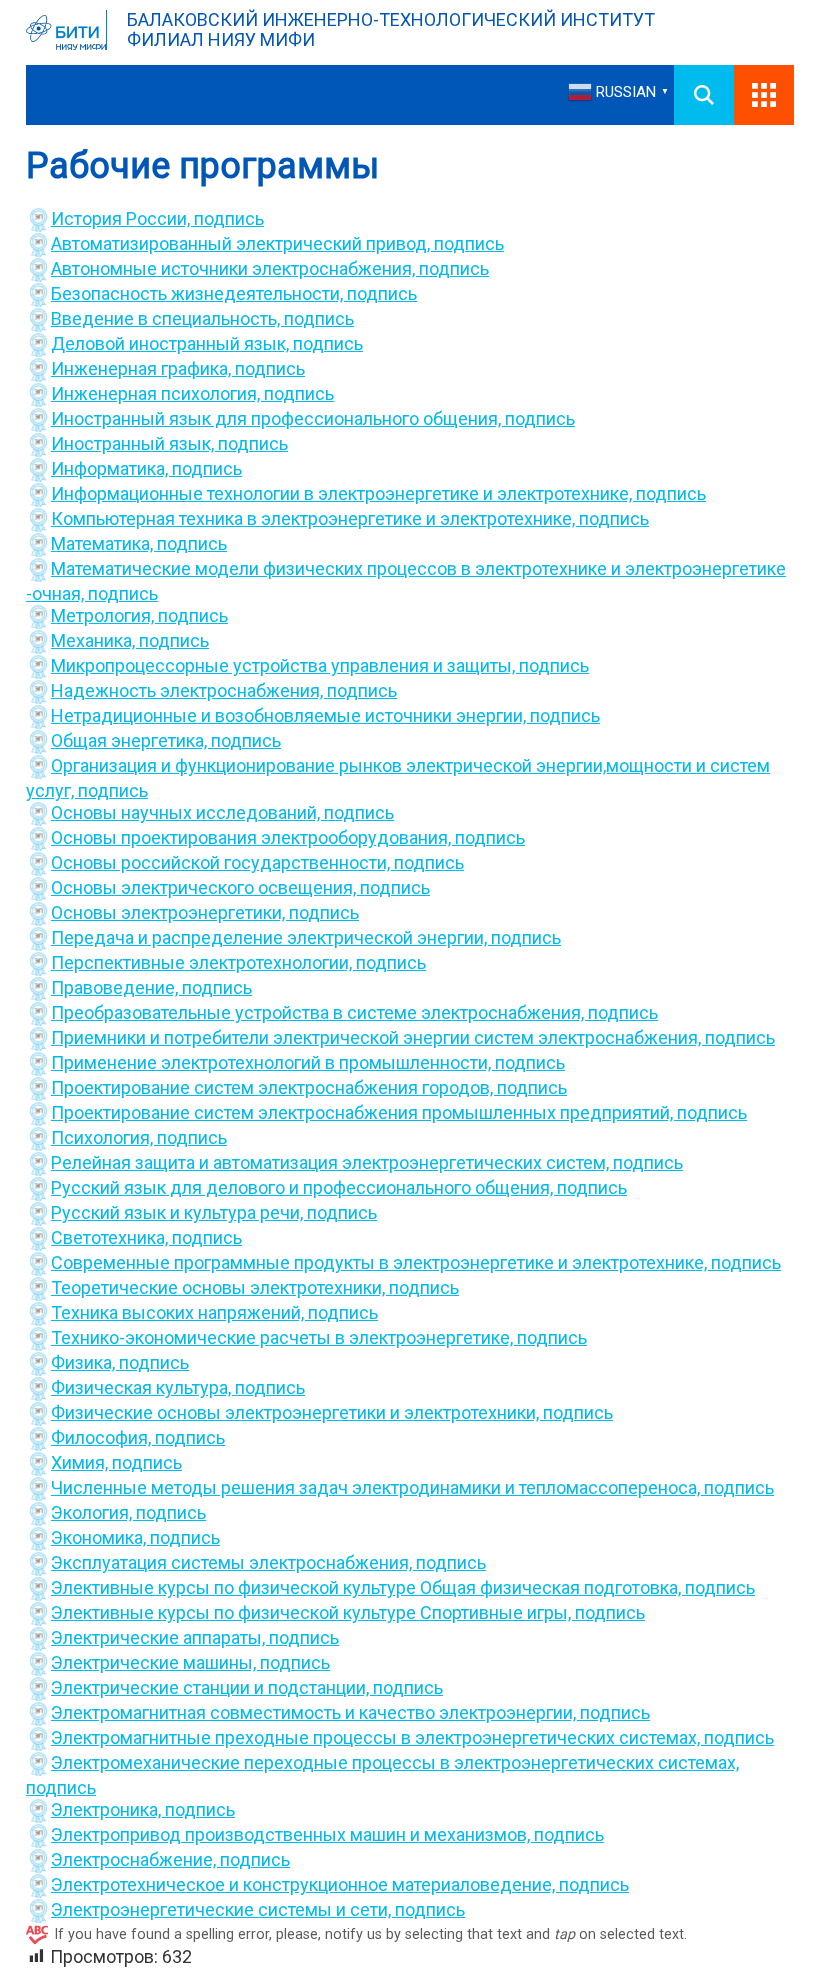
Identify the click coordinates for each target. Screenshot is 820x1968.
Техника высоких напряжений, (179, 1312)
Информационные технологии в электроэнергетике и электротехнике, (343, 493)
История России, (122, 218)
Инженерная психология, (157, 393)
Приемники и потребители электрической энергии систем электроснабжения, (378, 1037)
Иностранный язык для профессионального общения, (278, 418)
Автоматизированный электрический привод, (242, 243)
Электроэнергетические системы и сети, (223, 1909)
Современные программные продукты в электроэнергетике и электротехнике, (381, 1262)
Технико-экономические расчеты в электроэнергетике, (284, 1337)
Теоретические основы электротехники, (220, 1287)
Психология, (104, 1137)
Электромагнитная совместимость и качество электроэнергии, (315, 1712)
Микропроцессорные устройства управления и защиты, (285, 665)
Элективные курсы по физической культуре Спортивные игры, (313, 1612)
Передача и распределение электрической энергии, (271, 937)
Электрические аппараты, (160, 1637)
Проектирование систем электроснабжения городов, (274, 1087)
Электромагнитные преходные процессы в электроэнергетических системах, (377, 1737)
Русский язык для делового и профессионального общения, (304, 1187)
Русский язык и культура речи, (179, 1212)
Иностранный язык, (134, 443)
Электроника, (108, 1809)
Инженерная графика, (143, 368)
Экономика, (100, 1537)
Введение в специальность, (167, 318)
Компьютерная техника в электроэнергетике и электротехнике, (315, 518)
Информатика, (111, 468)
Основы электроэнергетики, (170, 912)
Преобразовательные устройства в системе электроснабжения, (319, 1012)
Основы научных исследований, (187, 812)
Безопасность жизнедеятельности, (199, 293)
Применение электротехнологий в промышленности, (273, 1062)
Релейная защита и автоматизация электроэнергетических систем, (332, 1162)
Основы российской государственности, (222, 862)
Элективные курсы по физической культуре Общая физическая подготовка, (368, 1587)
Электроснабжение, (135, 1859)
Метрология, (104, 615)
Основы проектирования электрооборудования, (253, 837)
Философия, (103, 1437)
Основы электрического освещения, (205, 887)
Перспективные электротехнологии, (203, 962)
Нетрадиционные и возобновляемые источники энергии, (290, 715)
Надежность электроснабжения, (189, 690)
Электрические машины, (155, 1662)
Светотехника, (111, 1237)
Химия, (81, 1462)
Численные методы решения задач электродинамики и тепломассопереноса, (377, 1487)
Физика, (85, 1362)
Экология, (93, 1512)
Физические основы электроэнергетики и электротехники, (297, 1412)
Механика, (95, 640)
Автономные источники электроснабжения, (235, 268)
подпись (229, 218)
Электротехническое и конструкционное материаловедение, (305, 1884)
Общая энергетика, (131, 740)
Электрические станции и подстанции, (212, 1687)
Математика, (104, 543)
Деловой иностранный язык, (172, 343)
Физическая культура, (143, 1387)
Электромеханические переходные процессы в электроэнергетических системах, (395, 1762)
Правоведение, (116, 987)
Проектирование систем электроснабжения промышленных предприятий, (364, 1112)
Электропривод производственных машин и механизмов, (292, 1834)
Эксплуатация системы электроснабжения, (233, 1562)
